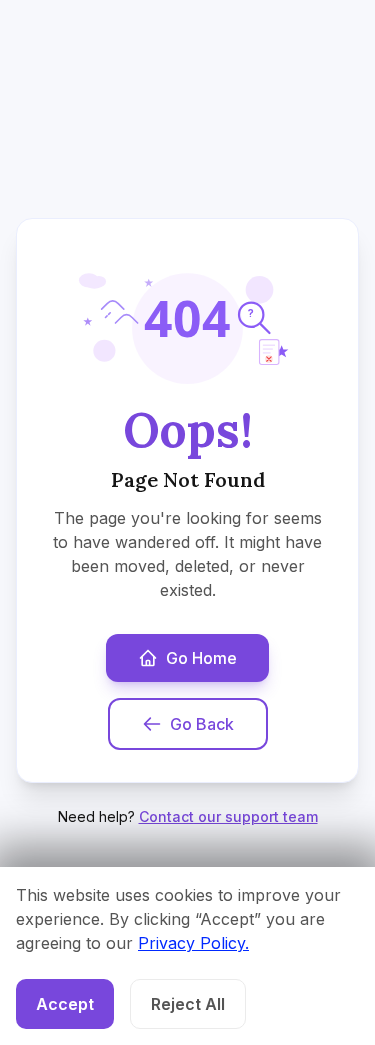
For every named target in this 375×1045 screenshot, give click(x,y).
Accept (65, 1004)
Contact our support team (228, 816)
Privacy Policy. (193, 943)
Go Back (202, 724)
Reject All (188, 1004)
